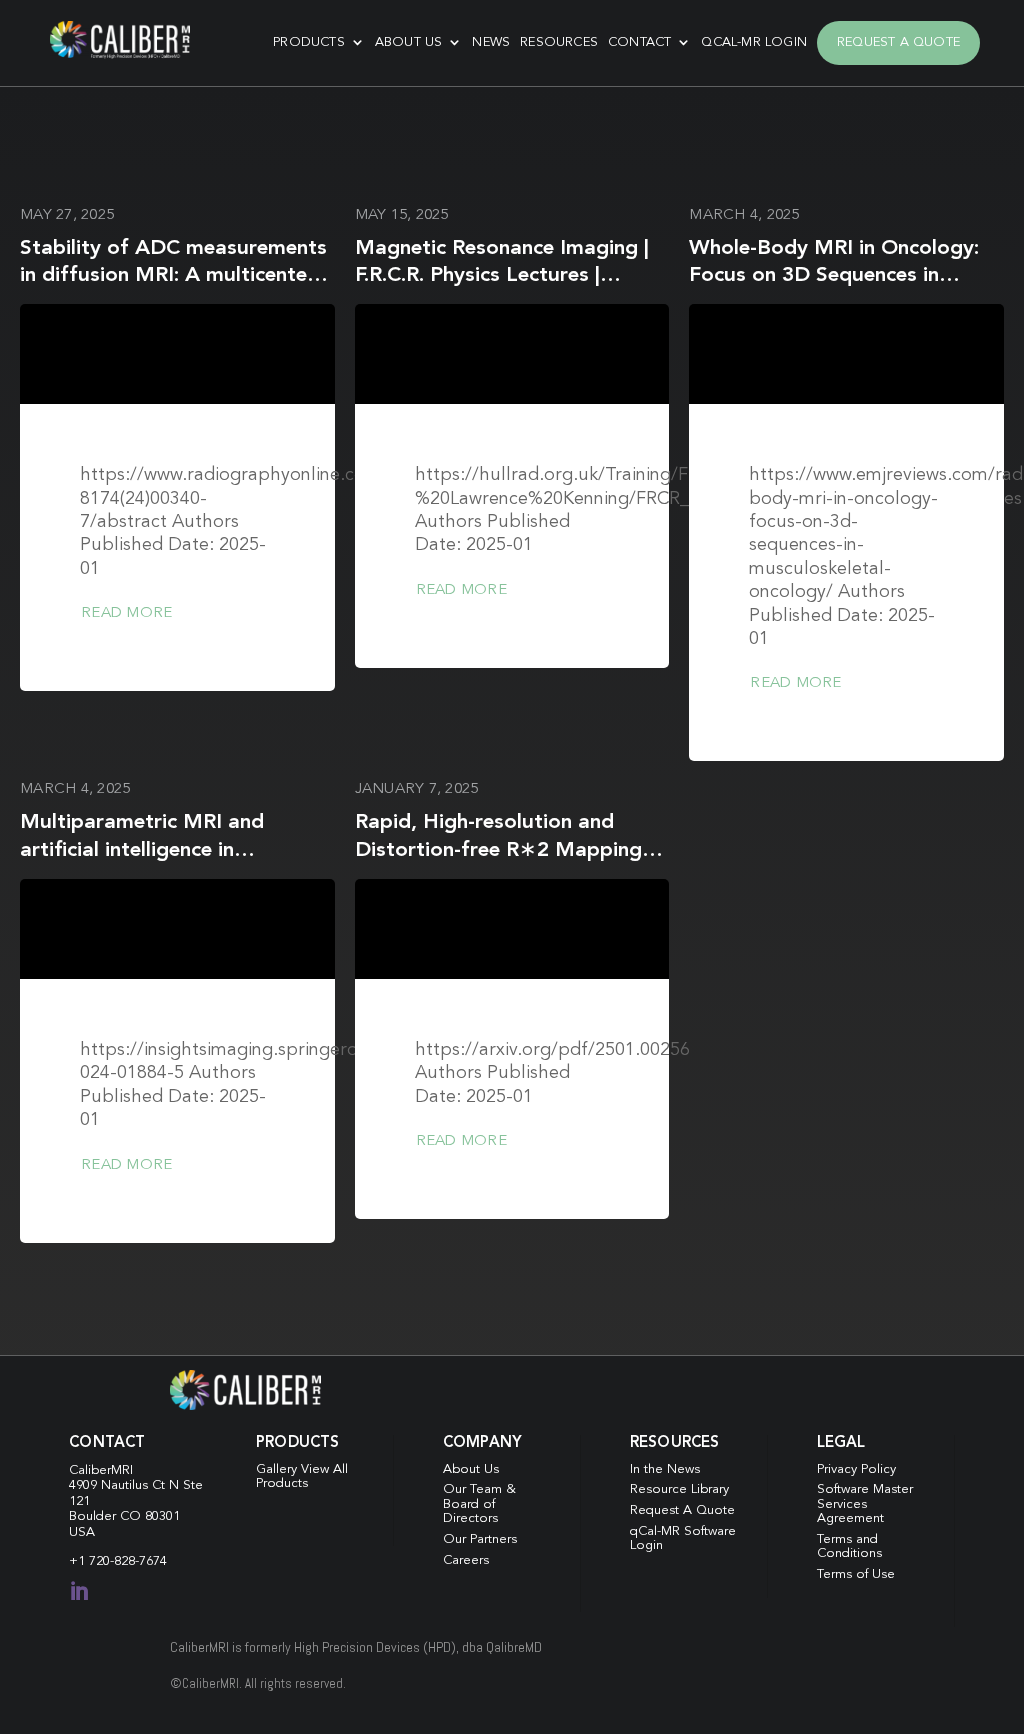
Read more (126, 613)
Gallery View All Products (302, 1476)
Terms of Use (856, 1574)
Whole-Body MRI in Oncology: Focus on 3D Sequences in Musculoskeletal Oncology (834, 276)
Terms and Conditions (849, 1546)
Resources (559, 42)
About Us (409, 42)
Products (309, 42)
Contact (639, 42)
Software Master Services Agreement (865, 1504)
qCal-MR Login (754, 42)
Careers (466, 1560)
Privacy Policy (856, 1469)
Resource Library (679, 1489)
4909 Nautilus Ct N (126, 1485)
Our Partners (480, 1539)
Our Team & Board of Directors (479, 1504)
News (491, 42)
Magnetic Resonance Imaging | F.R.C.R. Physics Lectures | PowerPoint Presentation (502, 276)
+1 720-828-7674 (118, 1561)
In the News (665, 1469)
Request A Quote (898, 42)
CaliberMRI (101, 1470)
